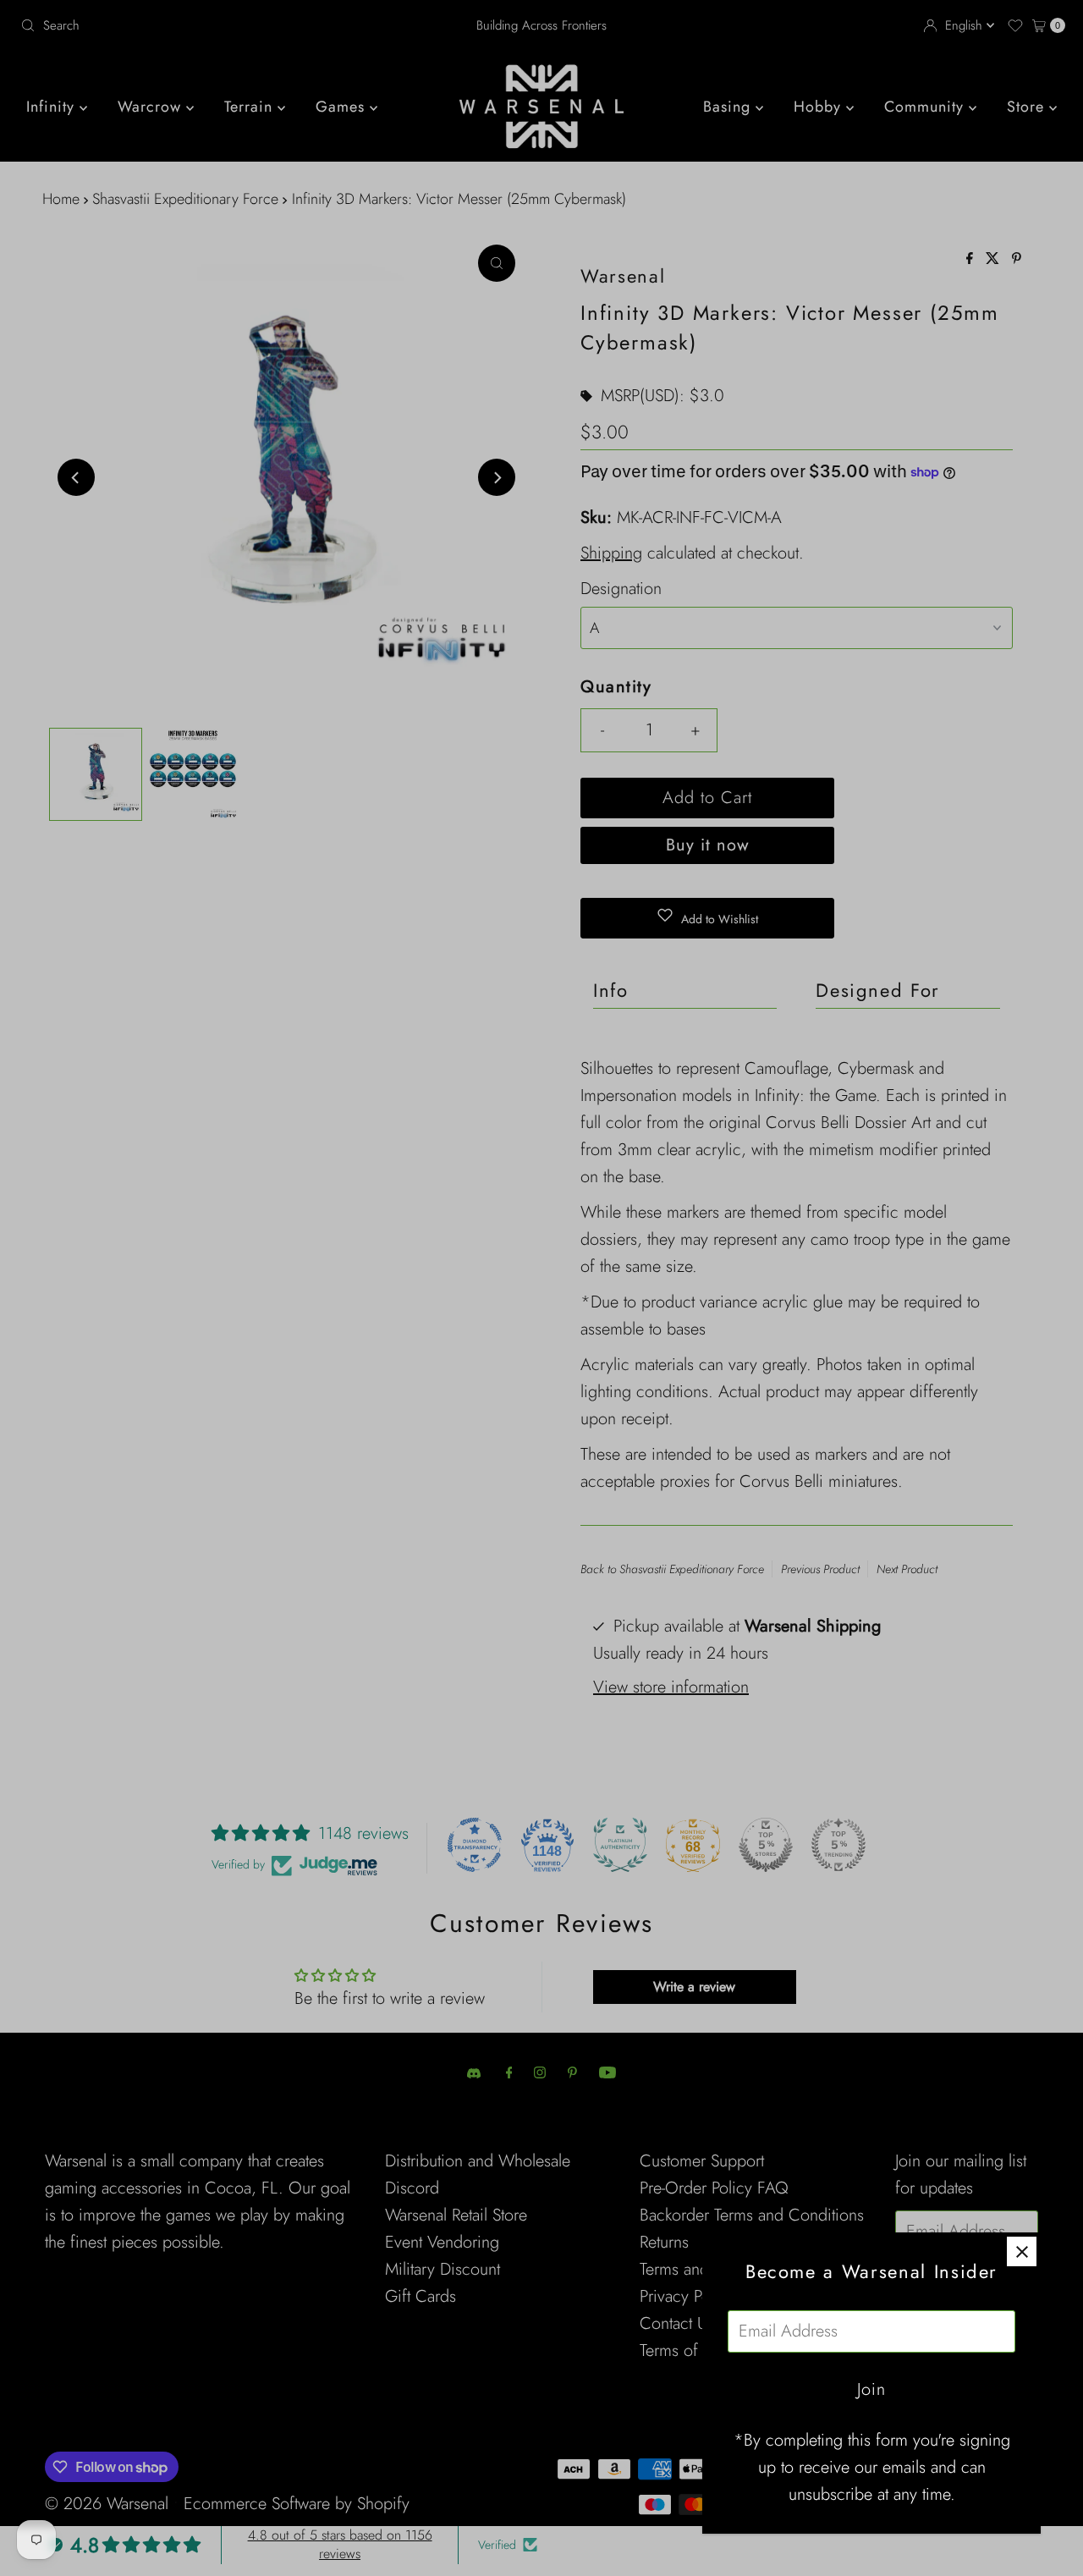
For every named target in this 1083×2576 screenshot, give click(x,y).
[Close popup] (1022, 2251)
